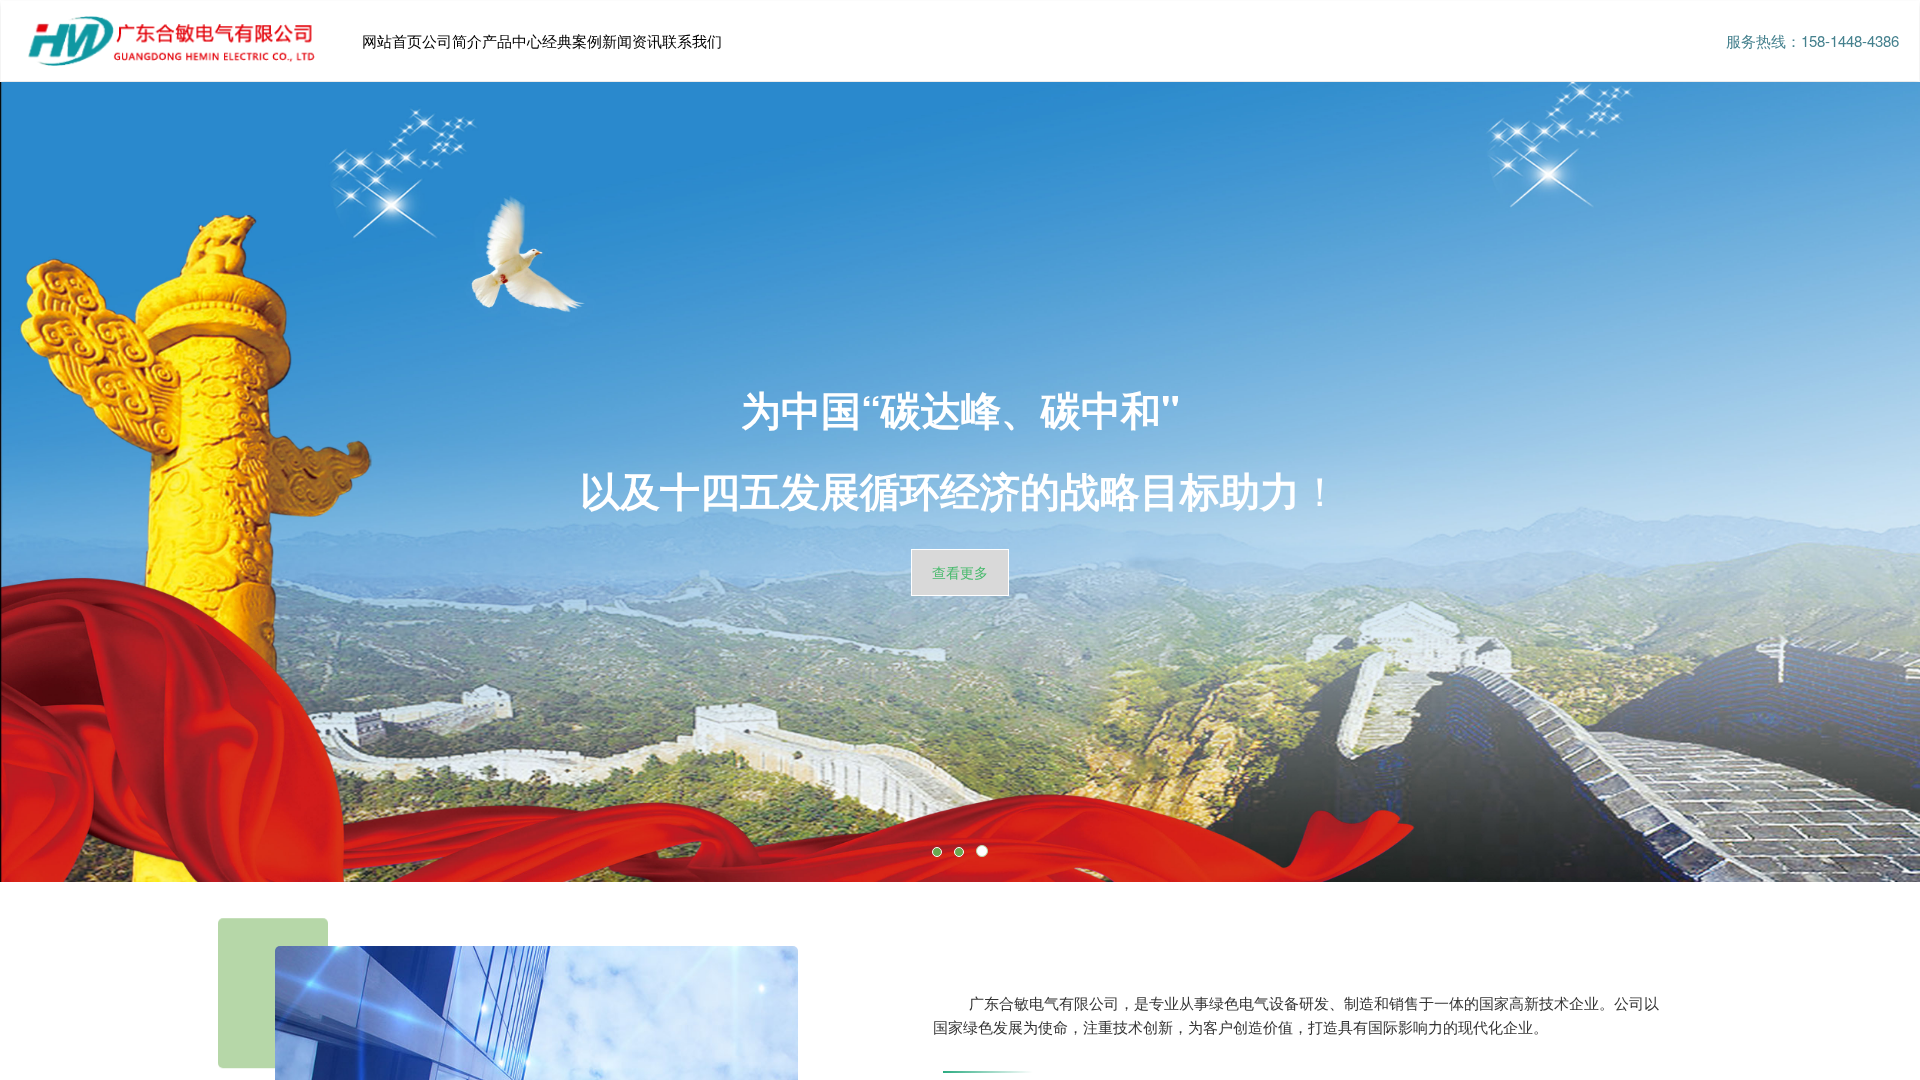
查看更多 (960, 572)
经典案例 (572, 40)
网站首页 (392, 40)
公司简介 (452, 40)
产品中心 (512, 40)
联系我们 (692, 40)
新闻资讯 (632, 40)
